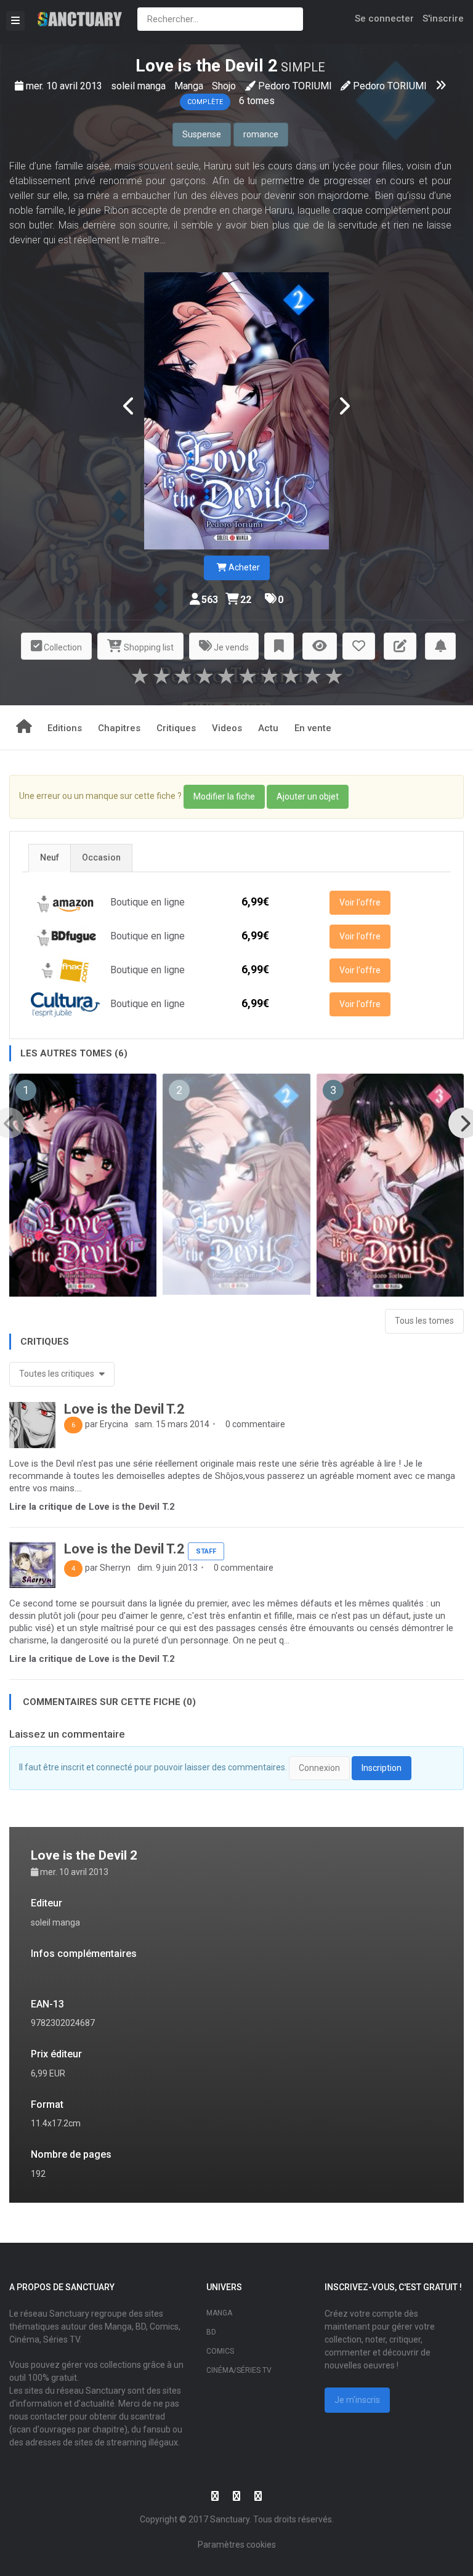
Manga (190, 86)
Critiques (176, 728)
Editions (65, 728)
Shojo (224, 86)
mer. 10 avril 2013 (65, 86)
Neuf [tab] (50, 857)
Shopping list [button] (148, 647)
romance (261, 134)
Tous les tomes (424, 1321)
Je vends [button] (230, 647)
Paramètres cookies (237, 2545)
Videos (227, 728)
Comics (220, 2351)
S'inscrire (443, 18)
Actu (268, 728)
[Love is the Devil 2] (236, 410)
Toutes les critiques (58, 1374)
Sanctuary (230, 2519)
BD (211, 2332)
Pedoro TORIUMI (295, 86)
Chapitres (119, 728)
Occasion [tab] (101, 857)
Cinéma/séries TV (239, 2370)
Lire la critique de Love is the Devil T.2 (92, 1507)
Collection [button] (62, 647)
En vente (313, 728)
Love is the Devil (200, 66)
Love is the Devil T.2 (124, 1409)
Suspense (202, 134)
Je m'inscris (357, 2400)
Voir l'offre (360, 902)
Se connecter (384, 18)
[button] (279, 646)
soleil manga (139, 86)
